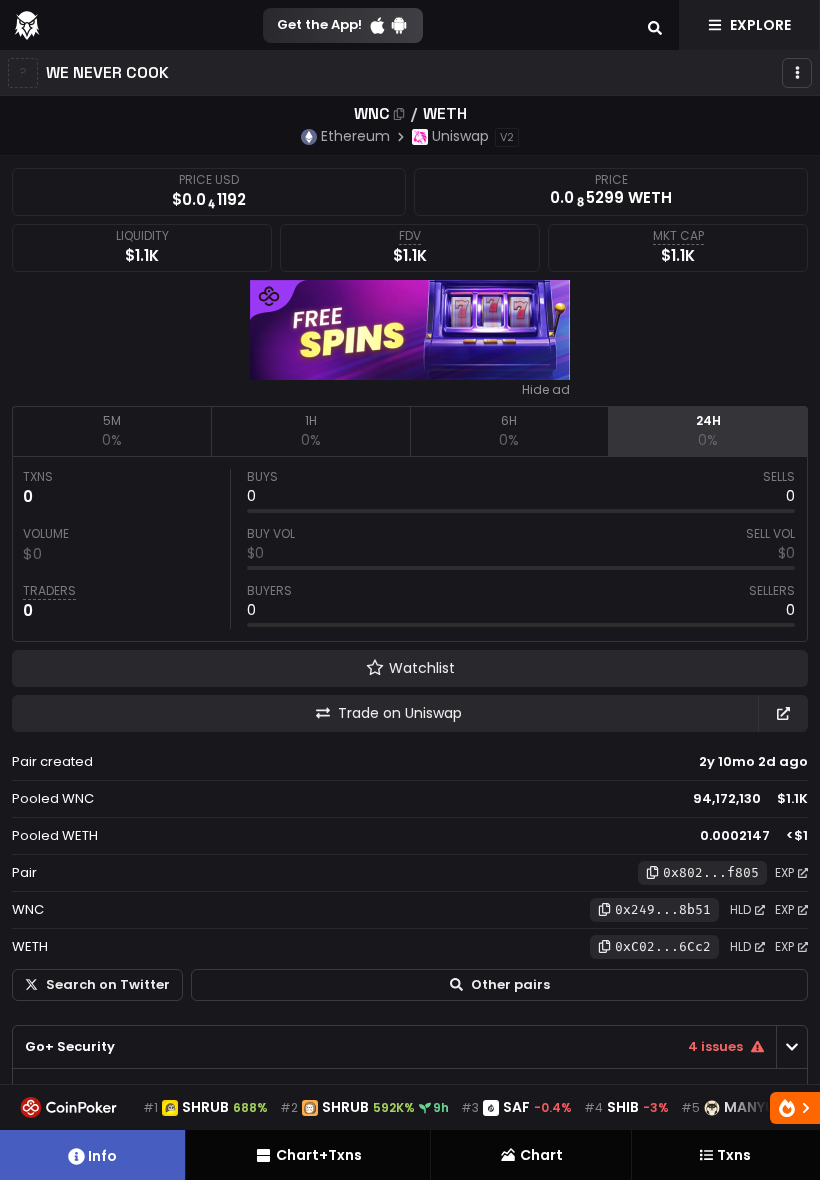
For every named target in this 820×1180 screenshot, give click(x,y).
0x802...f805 (711, 872)
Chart (541, 1155)
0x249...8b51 (663, 909)
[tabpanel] (410, 549)
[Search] (655, 25)
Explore (760, 25)
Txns (734, 1155)
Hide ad (546, 390)
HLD (740, 909)
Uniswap (460, 136)
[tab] (111, 431)
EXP (784, 872)
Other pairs (510, 984)
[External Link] (783, 713)
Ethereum (355, 136)
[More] (797, 73)
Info (102, 1156)
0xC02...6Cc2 (663, 946)
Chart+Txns (319, 1155)
